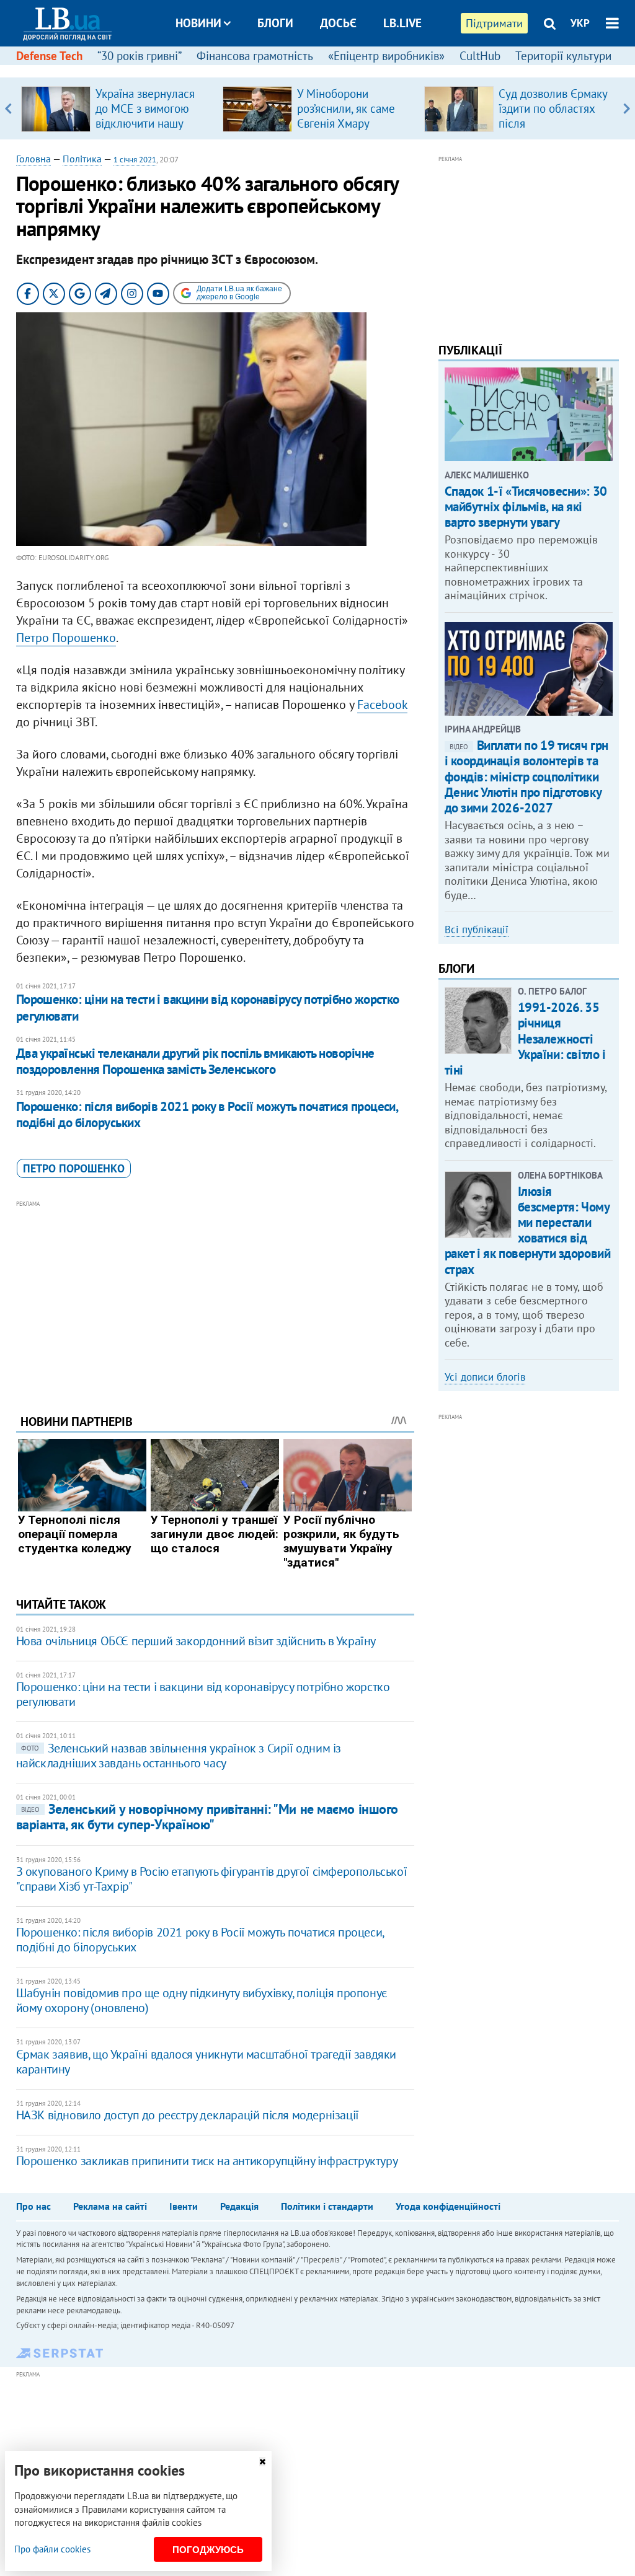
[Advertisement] (215, 1298)
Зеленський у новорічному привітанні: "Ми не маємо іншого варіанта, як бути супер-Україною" (207, 1817)
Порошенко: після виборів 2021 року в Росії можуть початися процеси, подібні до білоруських (207, 1114)
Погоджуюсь (208, 2550)
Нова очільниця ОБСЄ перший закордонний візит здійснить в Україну (196, 1641)
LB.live (402, 23)
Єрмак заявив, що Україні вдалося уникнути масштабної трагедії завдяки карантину (206, 2062)
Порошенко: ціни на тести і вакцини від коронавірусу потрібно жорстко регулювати (208, 1007)
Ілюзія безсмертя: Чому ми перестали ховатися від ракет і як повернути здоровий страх (528, 1230)
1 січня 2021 (135, 160)
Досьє (338, 23)
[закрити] (262, 2462)
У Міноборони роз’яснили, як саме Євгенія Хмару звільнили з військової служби (346, 123)
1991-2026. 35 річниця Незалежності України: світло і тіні (525, 1039)
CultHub (480, 56)
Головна (33, 159)
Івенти (184, 2206)
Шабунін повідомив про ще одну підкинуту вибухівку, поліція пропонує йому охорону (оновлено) (202, 2000)
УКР (580, 23)
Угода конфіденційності (448, 2206)
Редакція (239, 2206)
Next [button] (627, 108)
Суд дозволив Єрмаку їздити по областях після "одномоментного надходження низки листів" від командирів (555, 131)
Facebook (382, 705)
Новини (198, 23)
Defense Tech (49, 56)
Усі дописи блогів (485, 1377)
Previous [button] (8, 108)
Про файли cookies (52, 2549)
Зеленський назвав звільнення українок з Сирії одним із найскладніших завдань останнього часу (179, 1756)
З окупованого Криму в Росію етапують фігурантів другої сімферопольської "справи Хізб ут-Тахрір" (212, 1879)
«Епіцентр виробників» (386, 56)
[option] (117, 108)
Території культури (563, 56)
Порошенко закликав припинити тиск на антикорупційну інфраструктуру (207, 2161)
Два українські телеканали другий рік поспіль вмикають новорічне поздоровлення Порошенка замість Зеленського (195, 1061)
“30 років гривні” (140, 56)
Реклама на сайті (110, 2206)
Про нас (33, 2206)
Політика (82, 159)
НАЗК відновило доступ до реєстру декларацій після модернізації (188, 2115)
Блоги (275, 23)
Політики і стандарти (327, 2206)
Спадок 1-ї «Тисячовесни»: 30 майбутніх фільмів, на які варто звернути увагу (526, 507)
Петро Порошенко (66, 638)
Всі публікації (477, 930)
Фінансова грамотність (255, 56)
